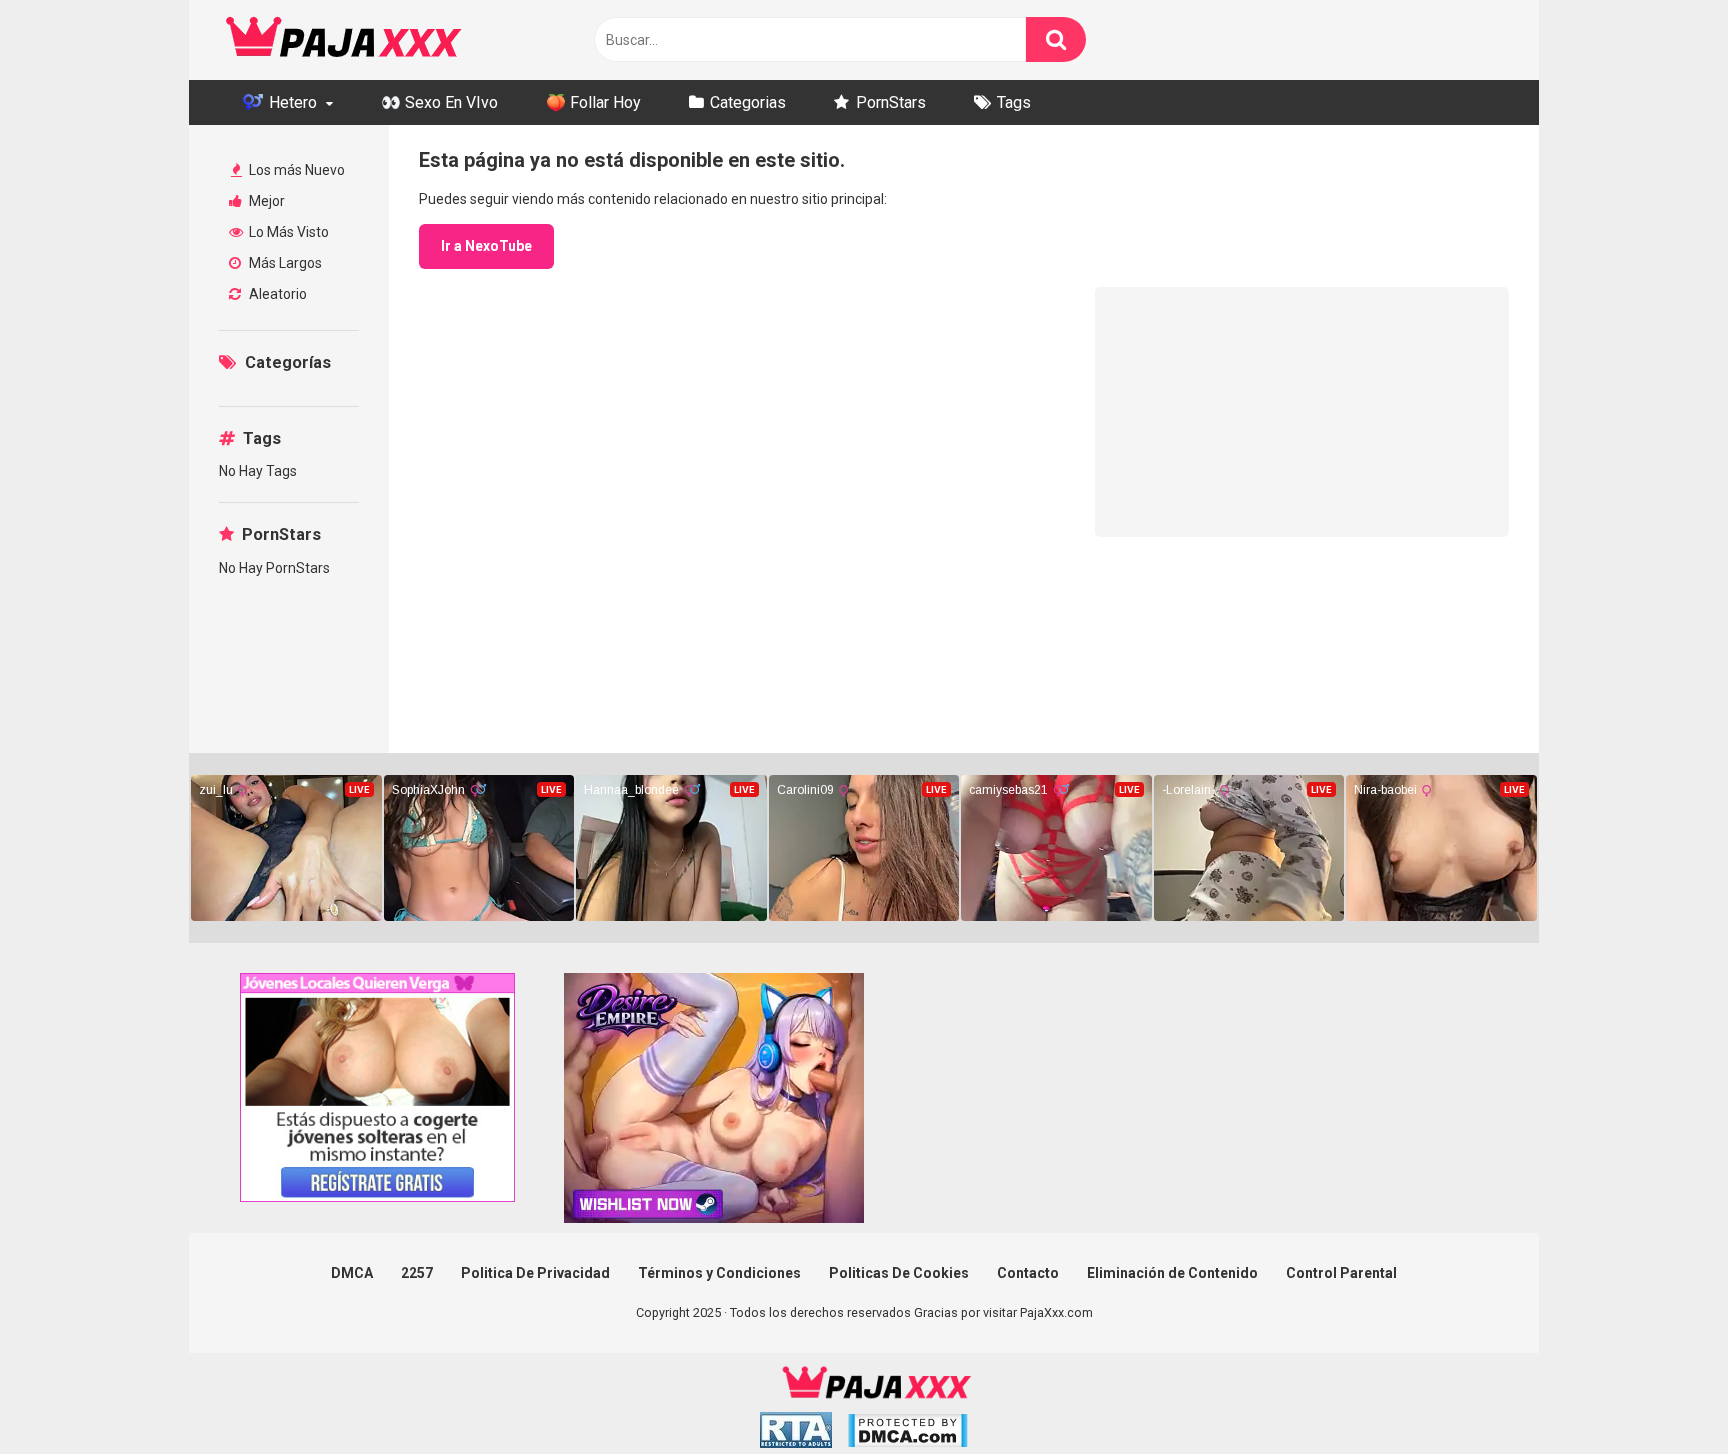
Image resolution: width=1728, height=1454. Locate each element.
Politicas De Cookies (899, 1273)
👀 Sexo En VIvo (439, 102)
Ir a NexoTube (486, 246)
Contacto (1028, 1273)
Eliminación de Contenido (1172, 1273)
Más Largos (284, 263)
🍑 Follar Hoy (593, 102)
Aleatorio (276, 294)
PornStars (891, 102)
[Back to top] (1661, 1393)
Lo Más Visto (287, 232)
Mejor (265, 201)
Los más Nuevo (295, 170)
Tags (1014, 102)
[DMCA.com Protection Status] (907, 1433)
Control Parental (1341, 1273)
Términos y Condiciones (719, 1273)
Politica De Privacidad (535, 1273)
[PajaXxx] (344, 40)
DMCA (352, 1273)
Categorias (748, 102)
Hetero (291, 102)
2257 (417, 1273)
